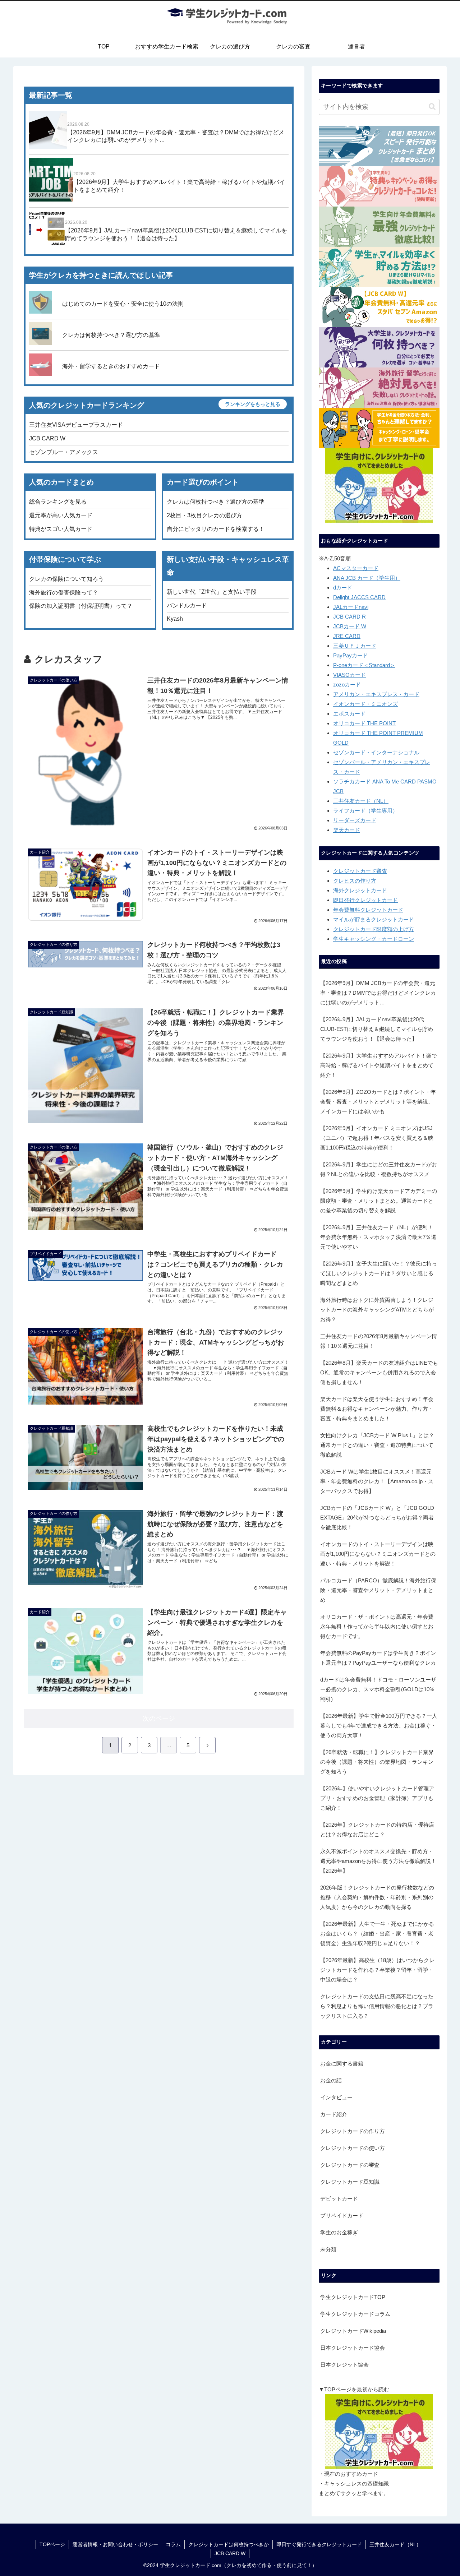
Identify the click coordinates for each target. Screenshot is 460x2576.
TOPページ (52, 2544)
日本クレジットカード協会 (353, 2348)
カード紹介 (334, 2114)
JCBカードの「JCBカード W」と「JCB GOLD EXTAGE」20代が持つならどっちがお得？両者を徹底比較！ (377, 1518)
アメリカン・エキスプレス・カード (376, 694)
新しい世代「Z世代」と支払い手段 (212, 592)
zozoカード (347, 685)
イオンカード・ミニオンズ (365, 704)
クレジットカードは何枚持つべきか (229, 2544)
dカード (343, 588)
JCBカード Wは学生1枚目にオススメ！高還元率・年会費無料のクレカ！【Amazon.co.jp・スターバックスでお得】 (377, 1481)
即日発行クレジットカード (365, 900)
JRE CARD (347, 636)
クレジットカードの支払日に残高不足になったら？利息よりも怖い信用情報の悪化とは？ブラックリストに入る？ (377, 2006)
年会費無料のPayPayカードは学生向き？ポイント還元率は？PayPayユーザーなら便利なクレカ (378, 1658)
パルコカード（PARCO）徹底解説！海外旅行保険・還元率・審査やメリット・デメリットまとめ (378, 1590)
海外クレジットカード (360, 890)
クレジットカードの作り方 (353, 2131)
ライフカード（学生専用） (365, 811)
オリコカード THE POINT (364, 723)
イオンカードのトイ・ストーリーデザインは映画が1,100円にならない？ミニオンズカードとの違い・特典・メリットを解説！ (378, 1554)
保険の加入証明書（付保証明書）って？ (81, 606)
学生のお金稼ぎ (339, 2232)
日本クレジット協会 (344, 2365)
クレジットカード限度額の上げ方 (374, 929)
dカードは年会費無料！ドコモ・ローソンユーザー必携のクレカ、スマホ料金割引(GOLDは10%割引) (378, 1689)
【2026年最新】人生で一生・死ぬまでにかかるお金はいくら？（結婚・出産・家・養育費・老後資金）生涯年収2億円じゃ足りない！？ (377, 1934)
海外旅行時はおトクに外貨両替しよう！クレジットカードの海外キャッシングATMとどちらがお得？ (377, 1310)
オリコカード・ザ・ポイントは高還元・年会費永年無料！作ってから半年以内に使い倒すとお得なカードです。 (377, 1626)
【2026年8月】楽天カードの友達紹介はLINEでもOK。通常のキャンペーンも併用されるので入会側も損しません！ (379, 1372)
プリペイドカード (342, 2216)
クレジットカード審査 (360, 871)
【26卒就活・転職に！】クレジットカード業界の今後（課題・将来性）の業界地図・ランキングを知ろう (377, 1762)
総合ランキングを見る (58, 502)
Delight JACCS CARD (359, 597)
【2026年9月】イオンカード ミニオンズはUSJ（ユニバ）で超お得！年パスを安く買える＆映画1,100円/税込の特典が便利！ (377, 1138)
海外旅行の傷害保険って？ (64, 593)
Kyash (175, 619)
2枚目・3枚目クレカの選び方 (204, 515)
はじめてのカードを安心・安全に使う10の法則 (123, 304)
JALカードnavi (351, 607)
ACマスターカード (356, 568)
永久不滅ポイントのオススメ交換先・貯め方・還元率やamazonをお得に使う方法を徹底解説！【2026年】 (378, 1861)
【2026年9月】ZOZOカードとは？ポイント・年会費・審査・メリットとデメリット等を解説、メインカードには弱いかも (378, 1102)
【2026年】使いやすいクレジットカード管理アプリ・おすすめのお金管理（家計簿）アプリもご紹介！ (377, 1798)
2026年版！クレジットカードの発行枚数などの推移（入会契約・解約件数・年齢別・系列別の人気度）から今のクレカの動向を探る (377, 1897)
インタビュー (336, 2097)
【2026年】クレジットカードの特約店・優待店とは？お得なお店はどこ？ (377, 1830)
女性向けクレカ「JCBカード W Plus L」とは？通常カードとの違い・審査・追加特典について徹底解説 (377, 1445)
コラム (173, 2544)
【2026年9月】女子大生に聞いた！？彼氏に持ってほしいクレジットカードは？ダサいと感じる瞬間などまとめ (379, 1273)
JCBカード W (350, 626)
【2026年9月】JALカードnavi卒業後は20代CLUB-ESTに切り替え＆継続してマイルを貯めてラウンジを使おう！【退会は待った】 (377, 1029)
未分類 (328, 2249)
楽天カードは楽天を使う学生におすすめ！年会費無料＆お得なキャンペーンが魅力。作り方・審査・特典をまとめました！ (377, 1409)
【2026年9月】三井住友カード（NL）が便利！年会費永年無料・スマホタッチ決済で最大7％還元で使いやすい (378, 1237)
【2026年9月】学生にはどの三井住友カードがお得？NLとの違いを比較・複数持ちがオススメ (379, 1169)
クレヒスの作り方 (355, 881)
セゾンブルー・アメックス (64, 452)
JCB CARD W (47, 438)
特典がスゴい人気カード (61, 529)
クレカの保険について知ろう (66, 579)
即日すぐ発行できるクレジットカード (319, 2544)
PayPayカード (351, 655)
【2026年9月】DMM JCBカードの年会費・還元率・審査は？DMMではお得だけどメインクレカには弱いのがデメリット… (378, 993)
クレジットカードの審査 (350, 2165)
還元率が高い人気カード (61, 515)
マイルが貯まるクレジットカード (374, 919)
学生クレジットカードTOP (353, 2297)
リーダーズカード (355, 820)
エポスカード (349, 714)
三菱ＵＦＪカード (355, 646)
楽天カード (347, 830)
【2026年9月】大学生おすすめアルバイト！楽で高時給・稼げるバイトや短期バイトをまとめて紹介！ (379, 1065)
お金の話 (331, 2080)
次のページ (159, 1719)
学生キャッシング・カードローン (374, 939)
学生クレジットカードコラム (355, 2314)
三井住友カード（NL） (361, 801)
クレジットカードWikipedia (353, 2331)
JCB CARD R (349, 617)
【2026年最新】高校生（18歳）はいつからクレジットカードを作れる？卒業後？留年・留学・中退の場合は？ (377, 1970)
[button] (432, 107)
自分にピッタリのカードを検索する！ (216, 529)
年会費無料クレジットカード (368, 910)
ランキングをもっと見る (253, 404)
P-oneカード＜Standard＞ (364, 665)
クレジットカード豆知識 (350, 2182)
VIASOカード (349, 675)
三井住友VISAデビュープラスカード (76, 425)
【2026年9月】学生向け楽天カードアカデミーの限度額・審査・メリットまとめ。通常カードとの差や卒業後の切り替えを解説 (379, 1201)
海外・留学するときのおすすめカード (111, 366)
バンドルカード (187, 605)
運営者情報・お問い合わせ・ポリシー (115, 2544)
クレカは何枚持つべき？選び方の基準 (111, 335)
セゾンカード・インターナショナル (376, 752)
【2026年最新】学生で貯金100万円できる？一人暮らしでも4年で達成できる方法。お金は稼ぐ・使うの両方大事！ (379, 1726)
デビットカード (339, 2199)
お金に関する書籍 (342, 2064)
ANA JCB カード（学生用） (367, 578)
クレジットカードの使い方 (353, 2148)
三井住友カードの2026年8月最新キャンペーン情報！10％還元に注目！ (379, 1341)
